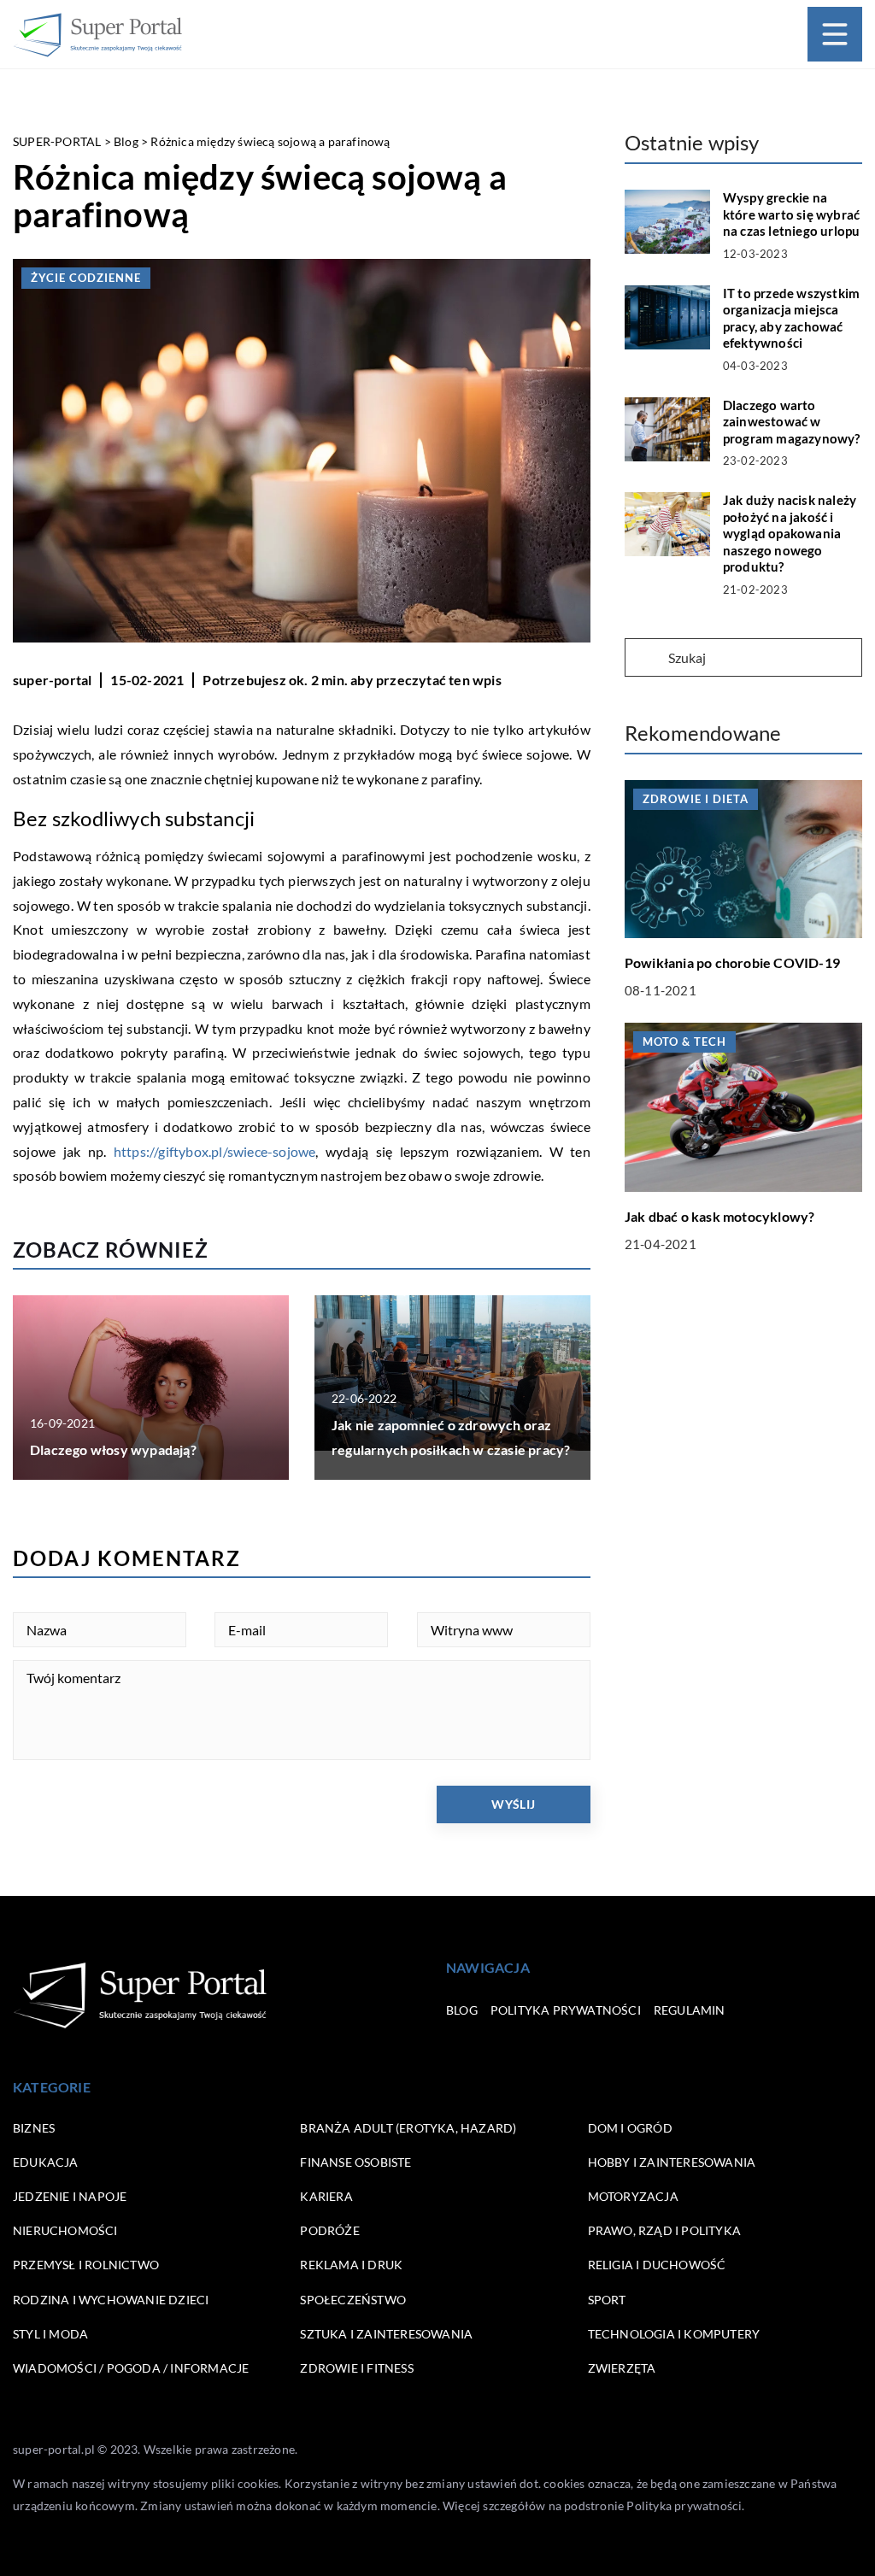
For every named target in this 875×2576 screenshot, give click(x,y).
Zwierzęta (622, 2368)
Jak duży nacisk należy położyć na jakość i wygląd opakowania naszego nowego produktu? (790, 533)
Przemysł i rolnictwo (86, 2265)
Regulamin (690, 2010)
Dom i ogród (630, 2128)
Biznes (34, 2128)
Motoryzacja (633, 2196)
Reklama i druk (351, 2265)
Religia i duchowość (657, 2265)
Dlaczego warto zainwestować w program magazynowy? (792, 422)
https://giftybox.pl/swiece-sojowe (215, 1151)
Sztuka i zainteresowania (386, 2334)
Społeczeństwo (353, 2300)
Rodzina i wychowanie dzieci (111, 2300)
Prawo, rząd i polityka (664, 2230)
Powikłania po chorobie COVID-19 (732, 962)
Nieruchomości (65, 2230)
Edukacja (46, 2162)
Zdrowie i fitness (356, 2368)
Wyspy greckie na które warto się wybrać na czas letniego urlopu (792, 214)
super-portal (52, 680)
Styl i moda (50, 2334)
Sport (607, 2300)
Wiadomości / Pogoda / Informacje (131, 2368)
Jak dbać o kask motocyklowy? (720, 1216)
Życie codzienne (86, 278)
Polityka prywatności (566, 2010)
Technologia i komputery (674, 2334)
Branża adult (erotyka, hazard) (408, 2128)
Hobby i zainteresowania (672, 2162)
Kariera (326, 2196)
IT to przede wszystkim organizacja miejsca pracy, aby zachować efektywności (791, 318)
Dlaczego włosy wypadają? (113, 1449)
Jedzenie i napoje (70, 2196)
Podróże (329, 2230)
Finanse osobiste (355, 2162)
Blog (462, 2010)
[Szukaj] (645, 659)
